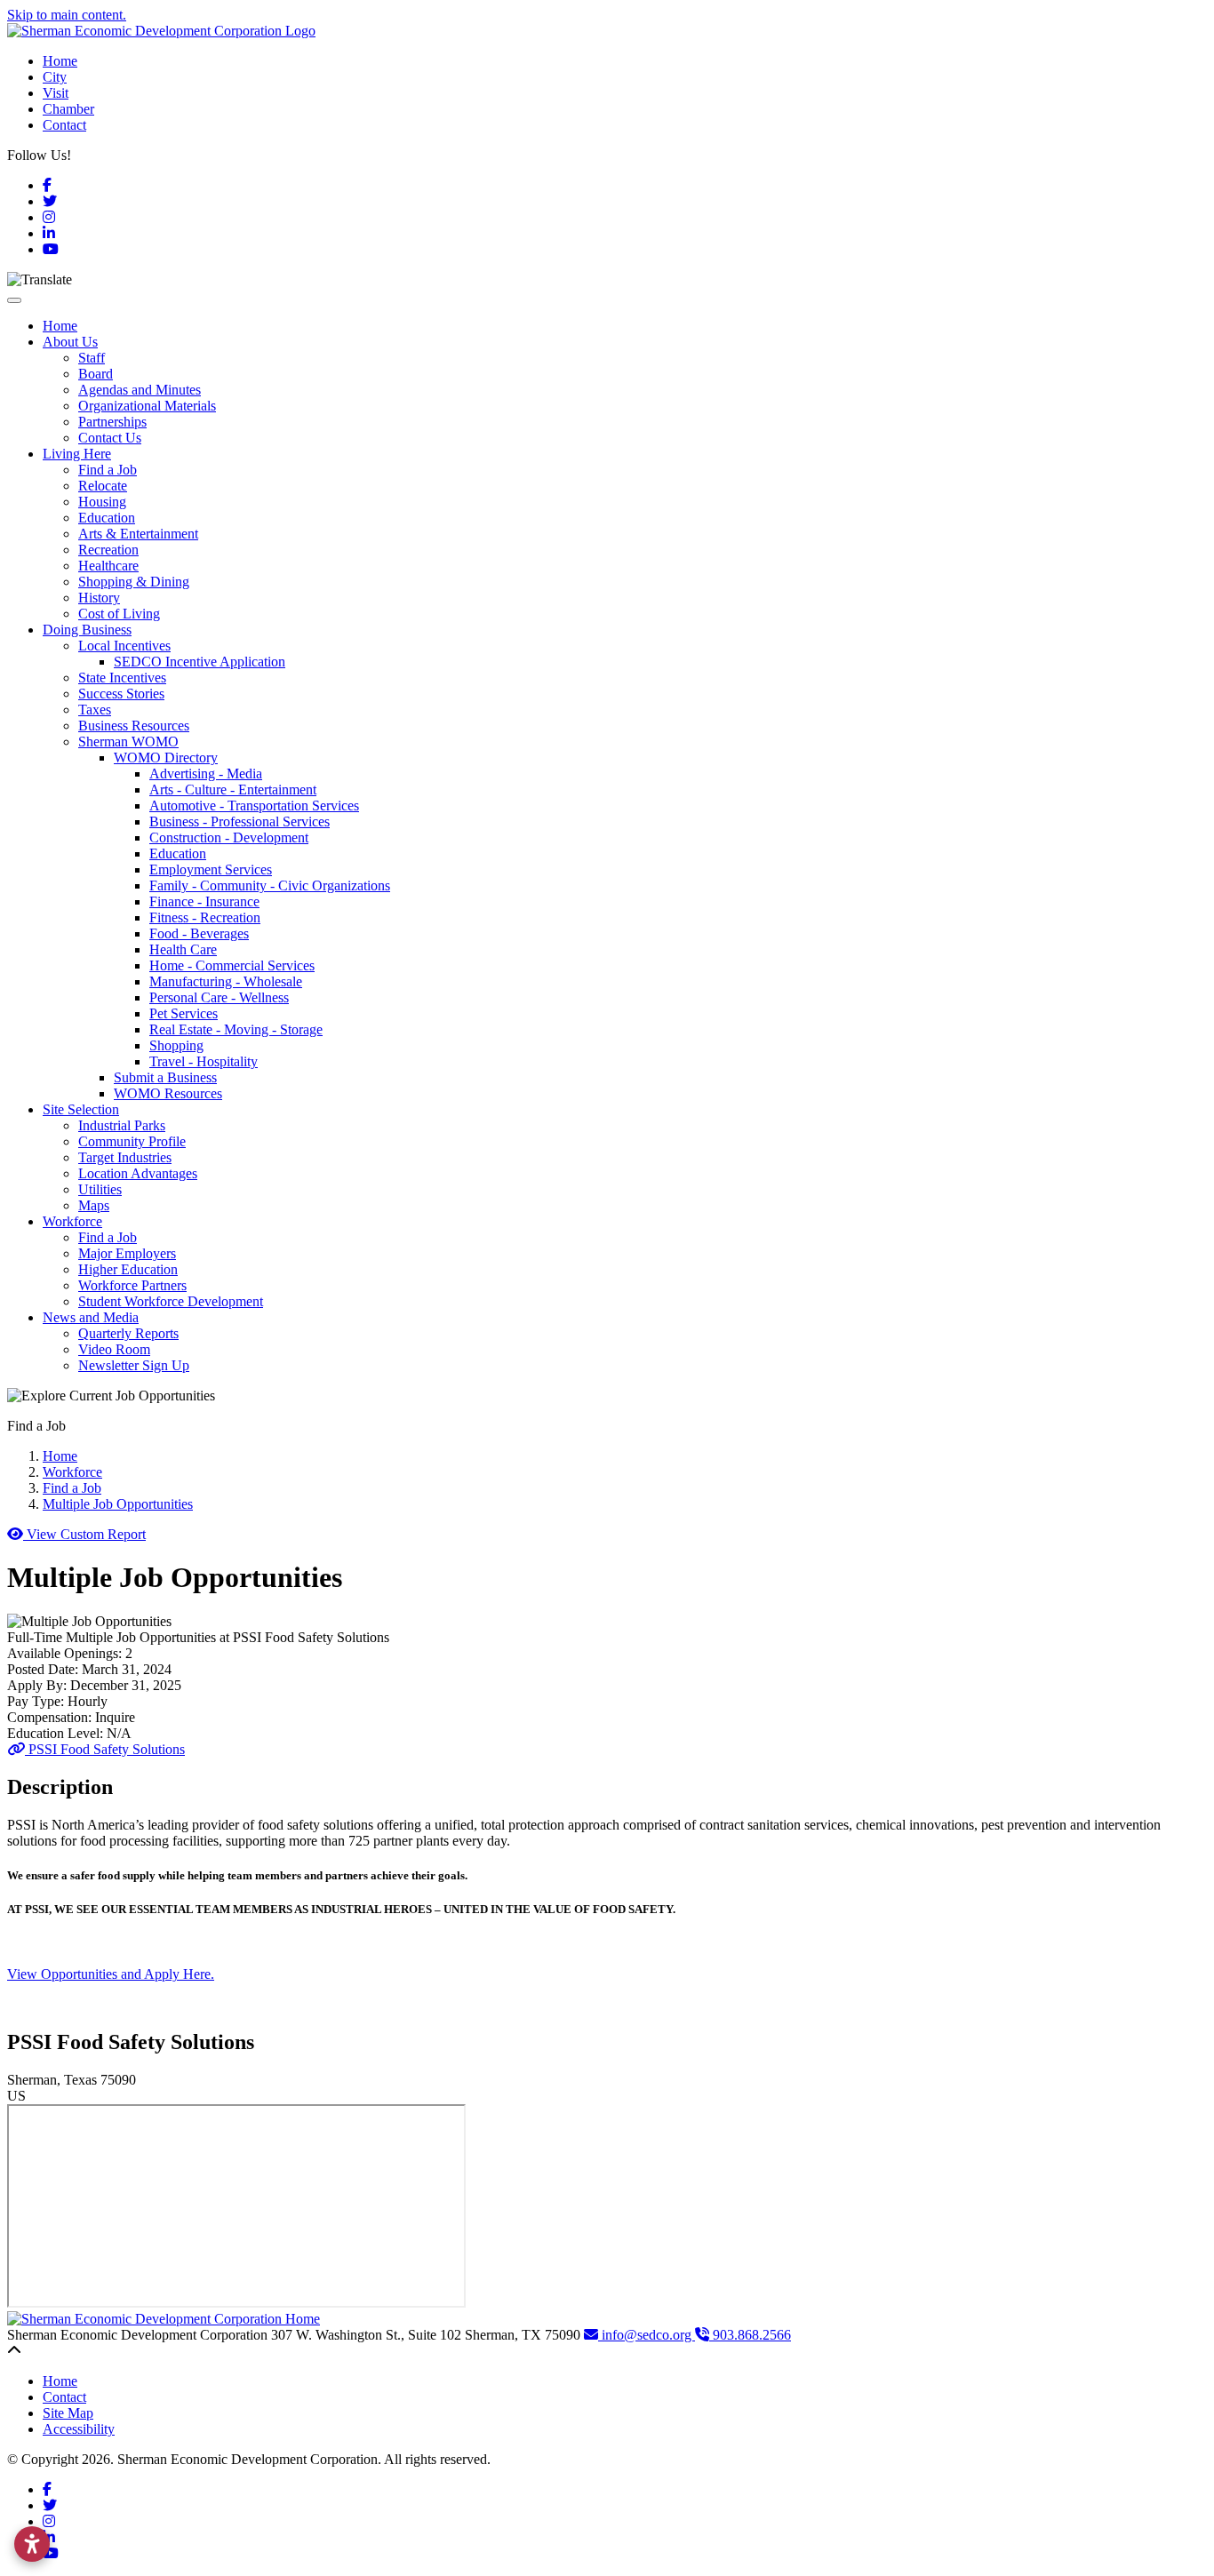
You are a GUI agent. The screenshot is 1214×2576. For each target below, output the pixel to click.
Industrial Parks (122, 1125)
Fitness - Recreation (205, 917)
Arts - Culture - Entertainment (233, 790)
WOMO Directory (166, 758)
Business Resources (134, 726)
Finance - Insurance (204, 901)
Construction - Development (229, 837)
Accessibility (79, 2429)
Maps (94, 1205)
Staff (92, 358)
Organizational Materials (147, 406)
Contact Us (110, 438)
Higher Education (128, 1269)
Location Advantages (138, 1173)
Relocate (103, 486)
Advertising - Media (206, 774)
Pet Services (184, 1013)
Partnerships (112, 422)
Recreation (108, 550)
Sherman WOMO (128, 742)
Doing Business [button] (87, 630)
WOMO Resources (168, 1093)
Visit (56, 93)
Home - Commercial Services (232, 965)
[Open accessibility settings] (32, 2544)
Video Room (114, 1349)
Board (96, 374)
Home (60, 61)
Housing (102, 502)
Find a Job (108, 470)
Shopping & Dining (134, 582)
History (99, 598)
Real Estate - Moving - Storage (236, 1029)
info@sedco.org (647, 2335)
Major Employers (127, 1253)
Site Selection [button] (81, 1109)
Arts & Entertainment (138, 534)
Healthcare (108, 566)
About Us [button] (70, 342)
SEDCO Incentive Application (200, 662)
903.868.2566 (750, 2335)
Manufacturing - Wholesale (226, 981)
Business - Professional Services (240, 821)
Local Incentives (124, 646)
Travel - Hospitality (204, 1061)
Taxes (95, 710)
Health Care (183, 949)
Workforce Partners (132, 1285)
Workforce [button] (72, 1221)
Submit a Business (165, 1077)
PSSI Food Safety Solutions (105, 1749)
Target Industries (125, 1157)
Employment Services (211, 869)
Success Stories (121, 694)
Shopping (176, 1045)
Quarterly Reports (128, 1333)
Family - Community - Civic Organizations (270, 885)
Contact (64, 125)
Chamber (68, 109)
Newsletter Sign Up (134, 1365)
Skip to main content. (67, 15)
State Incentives (122, 678)
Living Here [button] (77, 454)
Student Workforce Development (171, 1301)
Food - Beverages (199, 933)
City (55, 77)
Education (107, 518)
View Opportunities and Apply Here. (111, 1974)
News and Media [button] (91, 1317)
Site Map (68, 2413)
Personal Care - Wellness (219, 997)
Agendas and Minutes (140, 390)
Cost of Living (119, 614)
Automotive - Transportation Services (254, 805)
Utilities (100, 1189)
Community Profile (132, 1141)
